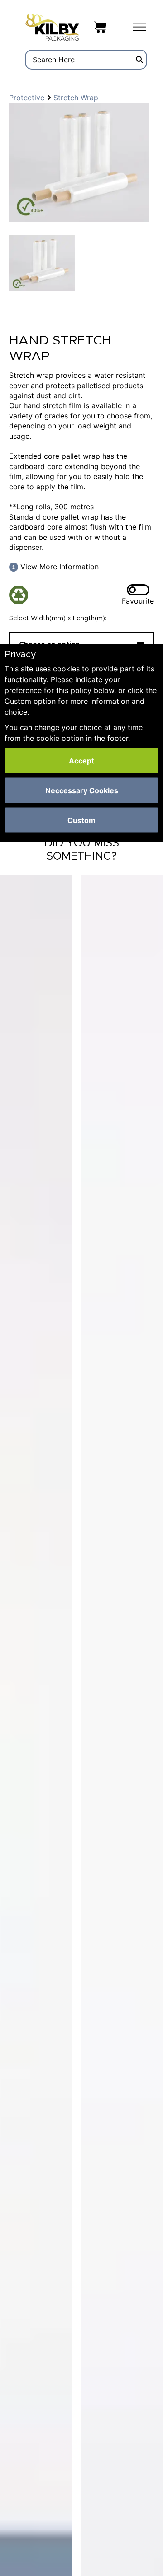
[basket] (100, 26)
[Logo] (52, 26)
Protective (28, 98)
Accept (81, 761)
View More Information (58, 567)
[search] (139, 60)
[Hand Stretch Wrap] (79, 162)
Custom (81, 820)
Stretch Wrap (75, 98)
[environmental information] (21, 595)
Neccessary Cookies (82, 790)
